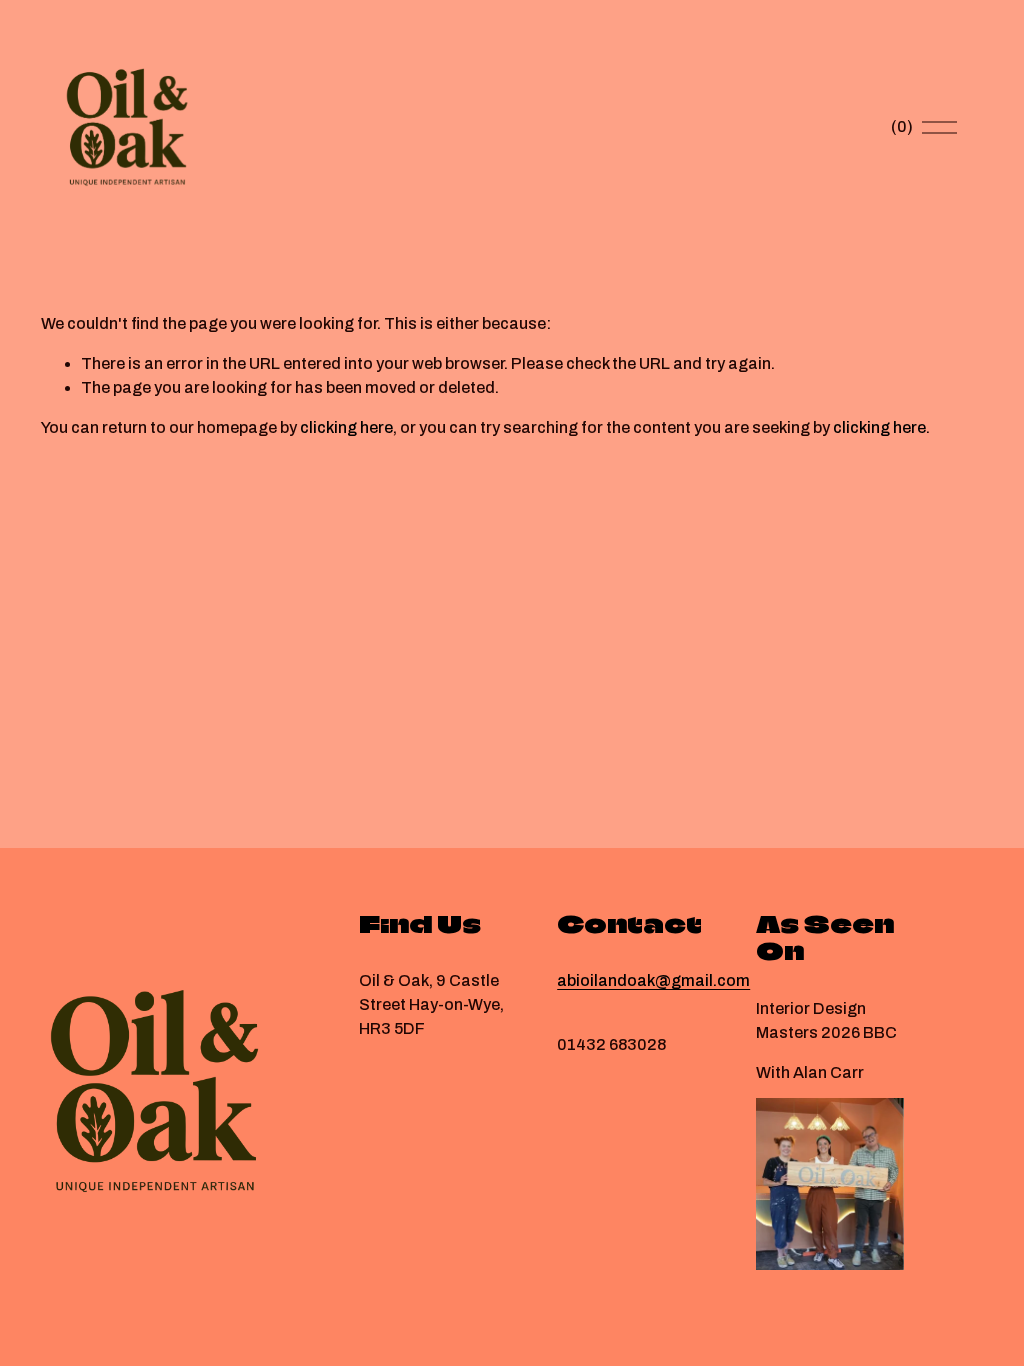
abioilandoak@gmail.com (653, 980)
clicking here (346, 427)
